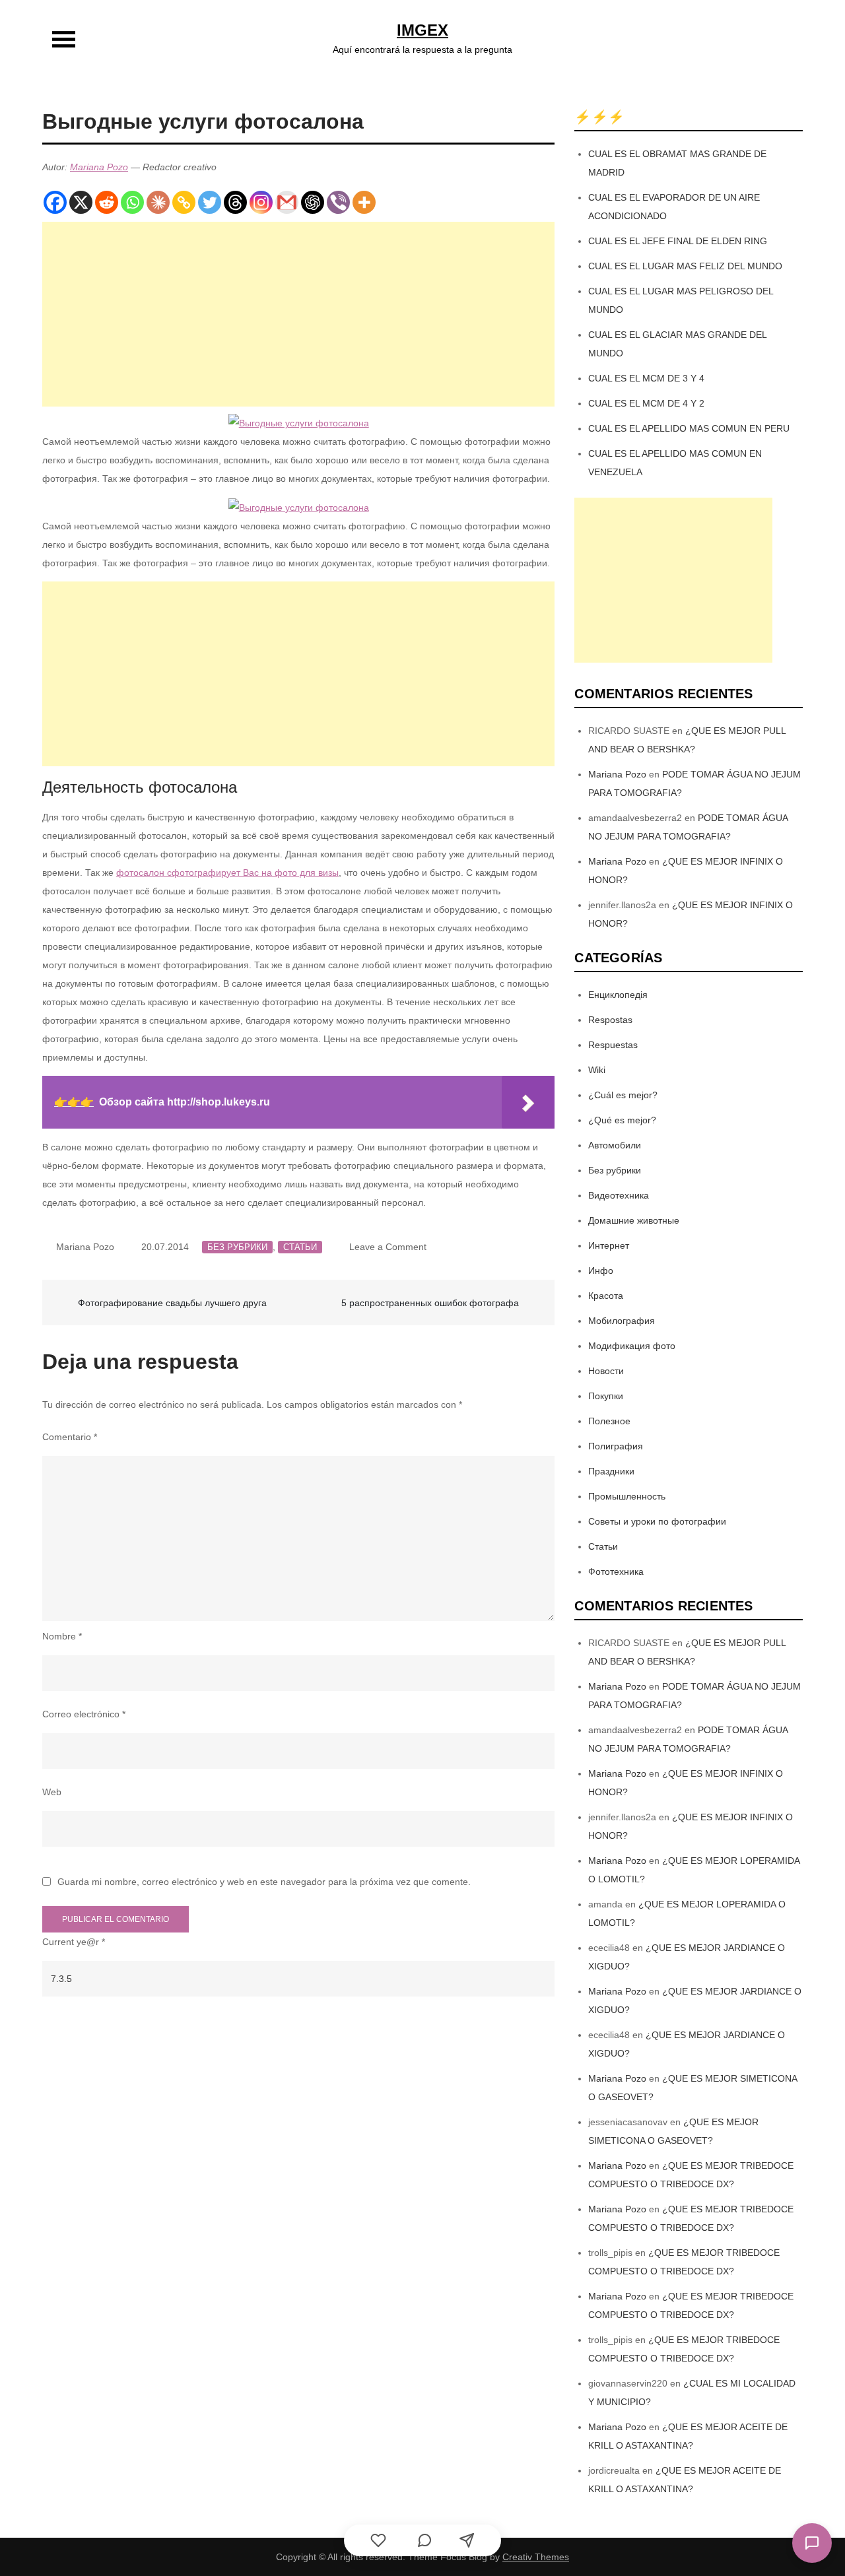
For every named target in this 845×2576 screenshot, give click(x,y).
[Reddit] (107, 202)
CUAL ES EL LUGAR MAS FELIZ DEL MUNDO (685, 266)
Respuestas (613, 1045)
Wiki (597, 1070)
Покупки (606, 1396)
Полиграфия (616, 1446)
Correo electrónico (84, 1714)
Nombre (62, 1636)
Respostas (610, 1020)
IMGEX (422, 30)
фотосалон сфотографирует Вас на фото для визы (227, 873)
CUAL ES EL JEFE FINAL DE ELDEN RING (678, 241)
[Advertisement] (298, 314)
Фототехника (616, 1571)
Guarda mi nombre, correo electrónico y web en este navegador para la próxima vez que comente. (264, 1882)
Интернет (609, 1245)
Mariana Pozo (99, 167)
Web (52, 1792)
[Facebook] (55, 202)
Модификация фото (632, 1346)
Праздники (611, 1471)
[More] (364, 202)
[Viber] (338, 202)
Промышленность (627, 1496)
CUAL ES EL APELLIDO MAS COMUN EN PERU (689, 428)
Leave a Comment (388, 1247)
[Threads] (235, 202)
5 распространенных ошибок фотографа (430, 1303)
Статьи (300, 1247)
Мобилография (622, 1321)
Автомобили (615, 1145)
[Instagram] (261, 202)
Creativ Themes (536, 2557)
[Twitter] (210, 202)
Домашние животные (634, 1220)
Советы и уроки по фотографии (657, 1521)
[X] (81, 202)
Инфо (601, 1271)
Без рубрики (237, 1247)
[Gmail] (287, 202)
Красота (606, 1296)
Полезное (609, 1421)
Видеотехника (619, 1195)
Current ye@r (74, 1942)
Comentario (70, 1437)
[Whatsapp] (132, 202)
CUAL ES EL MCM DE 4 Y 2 (646, 403)
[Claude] (158, 202)
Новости (606, 1371)
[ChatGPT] (313, 202)
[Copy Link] (184, 202)
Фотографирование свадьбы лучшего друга (172, 1303)
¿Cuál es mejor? (623, 1095)
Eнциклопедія (618, 995)
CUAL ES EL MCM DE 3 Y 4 (646, 378)
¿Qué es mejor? (622, 1120)
